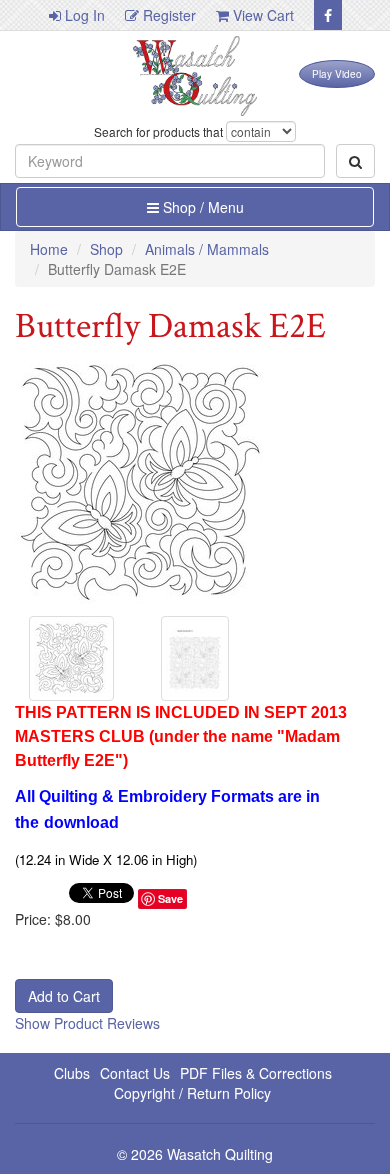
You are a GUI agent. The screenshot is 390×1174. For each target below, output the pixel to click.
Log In (83, 15)
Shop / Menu (201, 207)
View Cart (261, 15)
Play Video (337, 74)
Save (170, 898)
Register (167, 15)
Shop (106, 249)
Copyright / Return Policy (192, 1093)
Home (49, 249)
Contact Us (135, 1073)
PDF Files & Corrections (256, 1073)
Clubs (72, 1073)
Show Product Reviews (87, 1023)
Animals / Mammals (207, 249)
